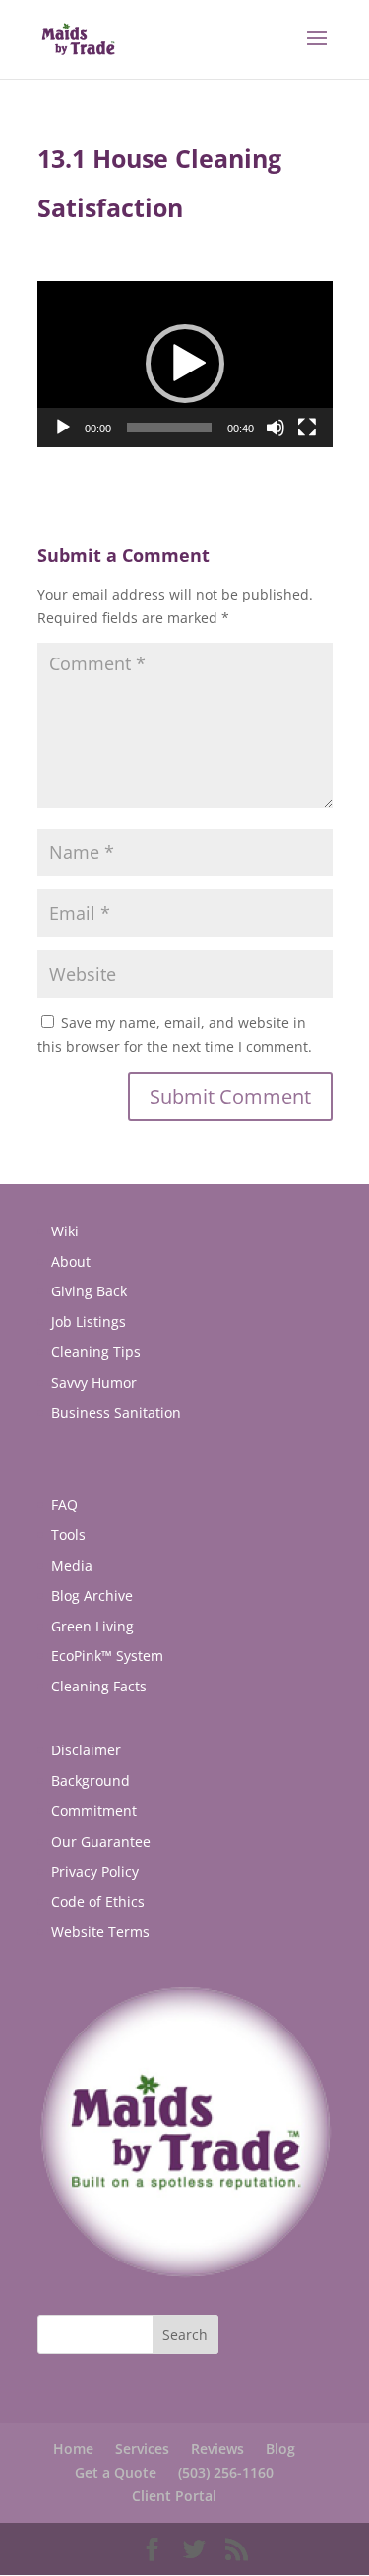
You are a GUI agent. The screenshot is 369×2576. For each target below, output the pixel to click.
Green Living (92, 1626)
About (71, 1261)
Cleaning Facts (99, 1686)
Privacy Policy (95, 1872)
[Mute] (276, 428)
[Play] (63, 428)
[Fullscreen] (307, 428)
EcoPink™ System (107, 1656)
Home (73, 2449)
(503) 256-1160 (226, 2472)
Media (72, 1565)
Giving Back (89, 1291)
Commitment (94, 1811)
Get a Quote (116, 2472)
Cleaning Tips (96, 1352)
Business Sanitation (116, 1413)
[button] (185, 364)
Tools (68, 1535)
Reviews (217, 2449)
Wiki (65, 1231)
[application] (185, 364)
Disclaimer (86, 1750)
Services (142, 2449)
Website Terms (100, 1932)
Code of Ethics (98, 1901)
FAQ (64, 1504)
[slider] (169, 428)
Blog (280, 2449)
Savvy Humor (94, 1382)
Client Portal (174, 2496)
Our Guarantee (101, 1841)
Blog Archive (92, 1596)
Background (91, 1780)
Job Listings (89, 1321)
